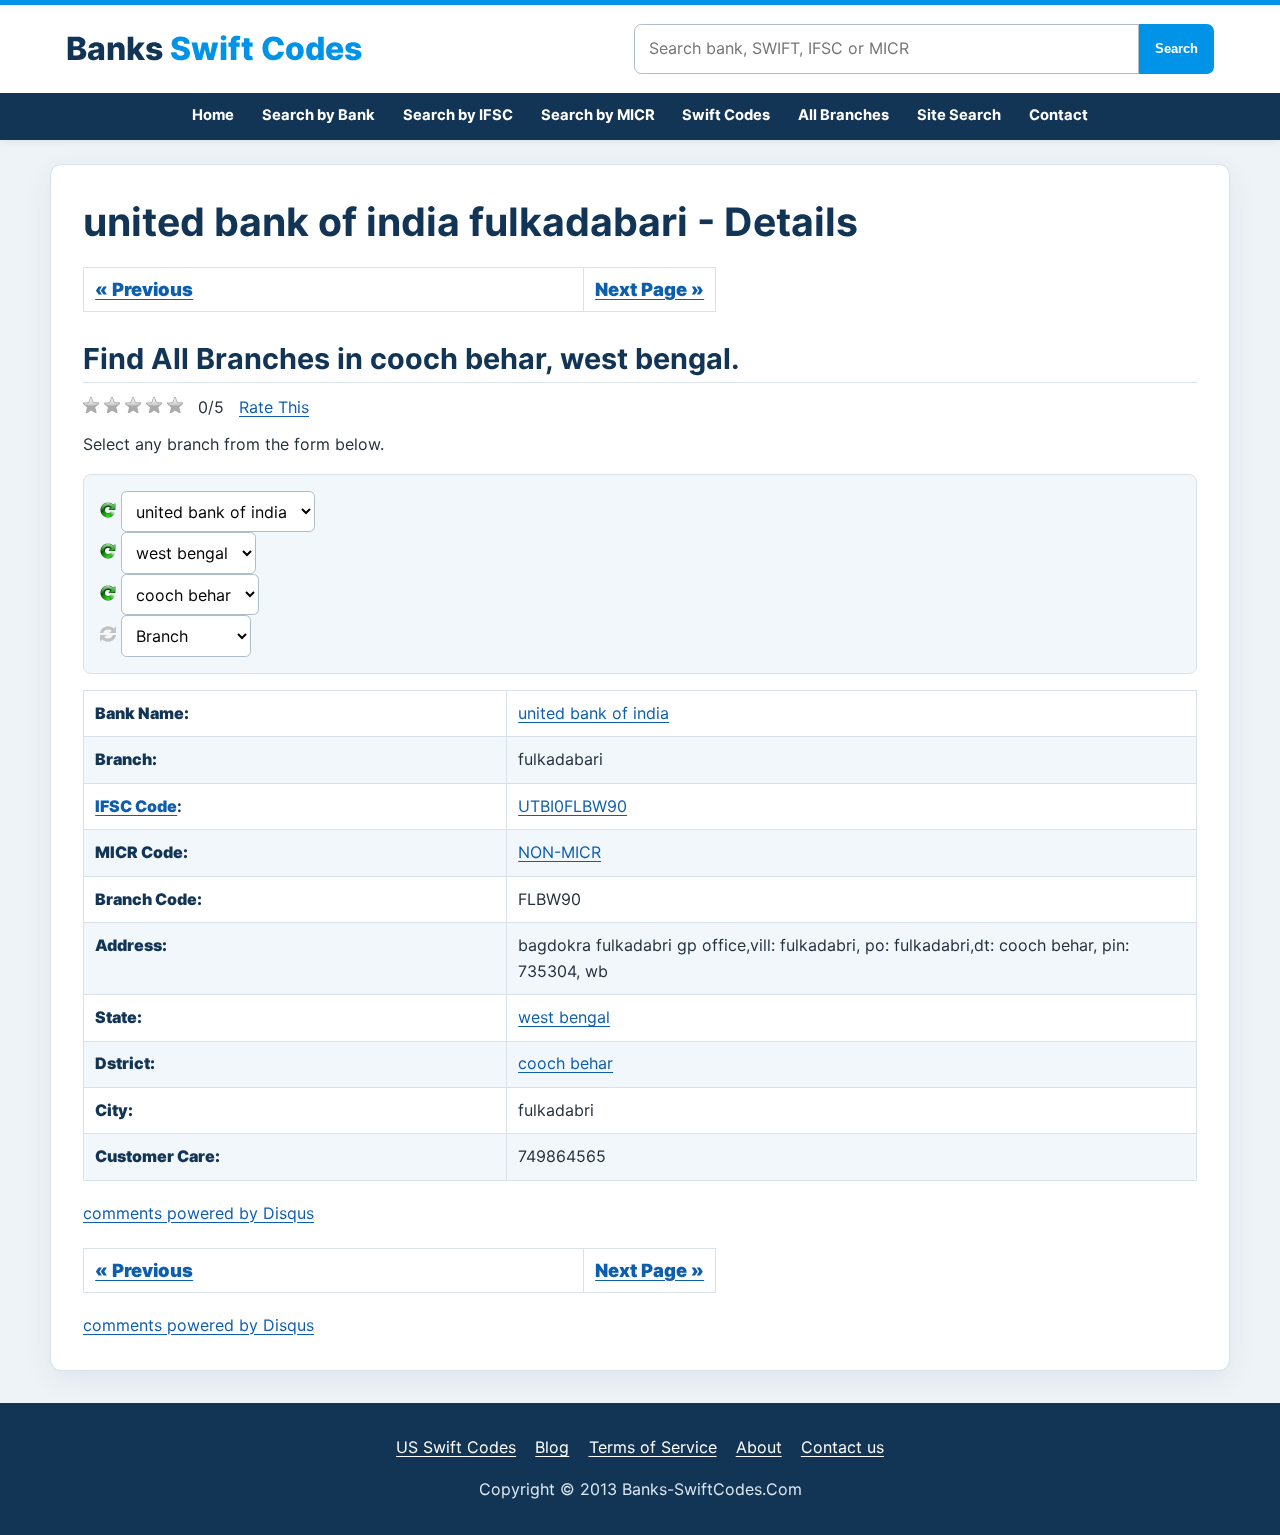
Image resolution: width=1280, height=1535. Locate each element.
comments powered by (198, 1213)
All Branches (843, 115)
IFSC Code (136, 806)
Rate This (274, 407)
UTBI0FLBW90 (572, 806)
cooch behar (565, 1063)
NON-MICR (559, 852)
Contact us (842, 1447)
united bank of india (593, 713)
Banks (214, 48)
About (759, 1447)
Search (1176, 48)
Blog (552, 1447)
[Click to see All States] (108, 553)
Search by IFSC (458, 115)
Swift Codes (726, 115)
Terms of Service (653, 1447)
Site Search (959, 115)
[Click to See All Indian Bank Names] (108, 512)
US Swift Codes (456, 1447)
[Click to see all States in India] (108, 595)
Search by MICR (598, 115)
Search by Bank (318, 115)
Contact (1058, 115)
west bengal (564, 1017)
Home (213, 115)
